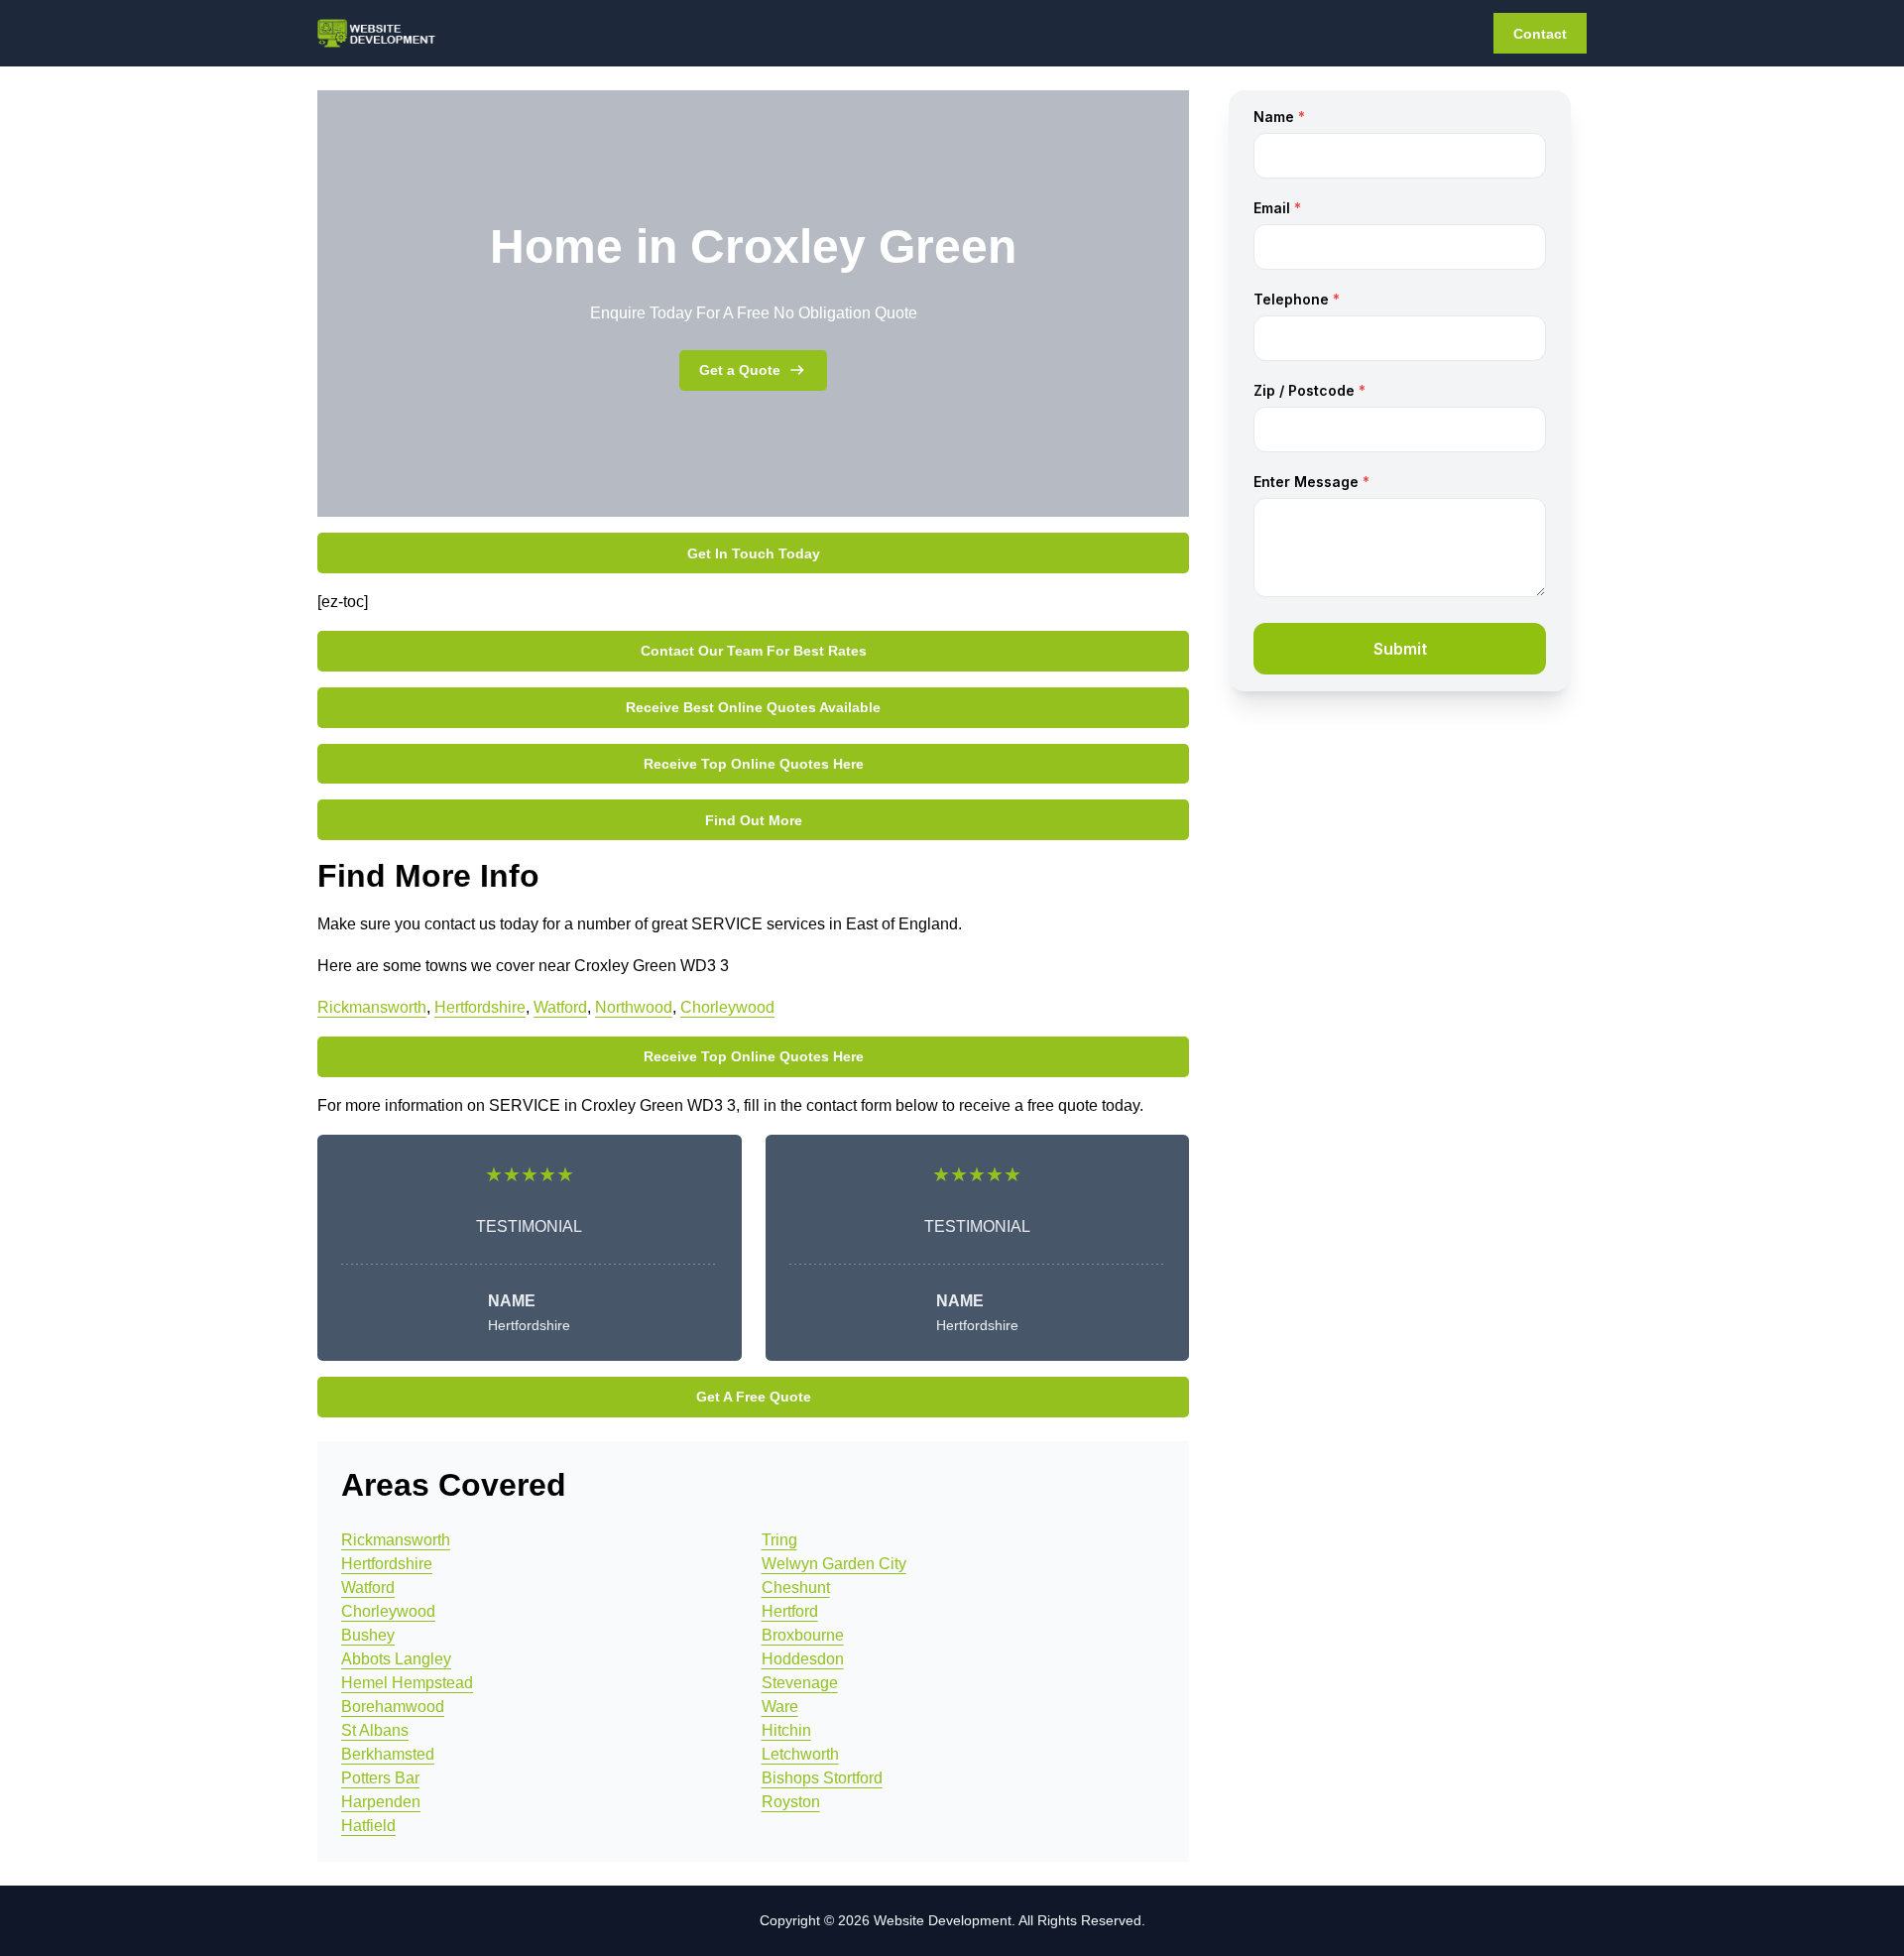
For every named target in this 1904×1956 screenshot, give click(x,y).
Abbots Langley (396, 1659)
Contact (1540, 34)
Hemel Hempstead (407, 1683)
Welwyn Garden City (834, 1564)
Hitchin (786, 1730)
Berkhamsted (388, 1754)
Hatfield (368, 1826)
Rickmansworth (372, 1007)
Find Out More (754, 820)
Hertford (790, 1611)
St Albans (375, 1730)
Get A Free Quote (754, 1397)
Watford (560, 1007)
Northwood (634, 1007)
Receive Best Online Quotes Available (753, 707)
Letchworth (800, 1754)
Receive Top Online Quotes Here (754, 764)
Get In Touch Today (754, 553)
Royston (791, 1802)
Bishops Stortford (822, 1778)
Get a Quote (740, 370)
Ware (780, 1707)
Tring (779, 1540)
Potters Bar (380, 1778)
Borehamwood (393, 1707)
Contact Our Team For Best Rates (754, 651)
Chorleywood (727, 1007)
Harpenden (381, 1802)
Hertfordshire (480, 1007)
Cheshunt (796, 1588)
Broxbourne (803, 1635)
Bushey (368, 1635)
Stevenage (800, 1683)
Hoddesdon (803, 1659)
